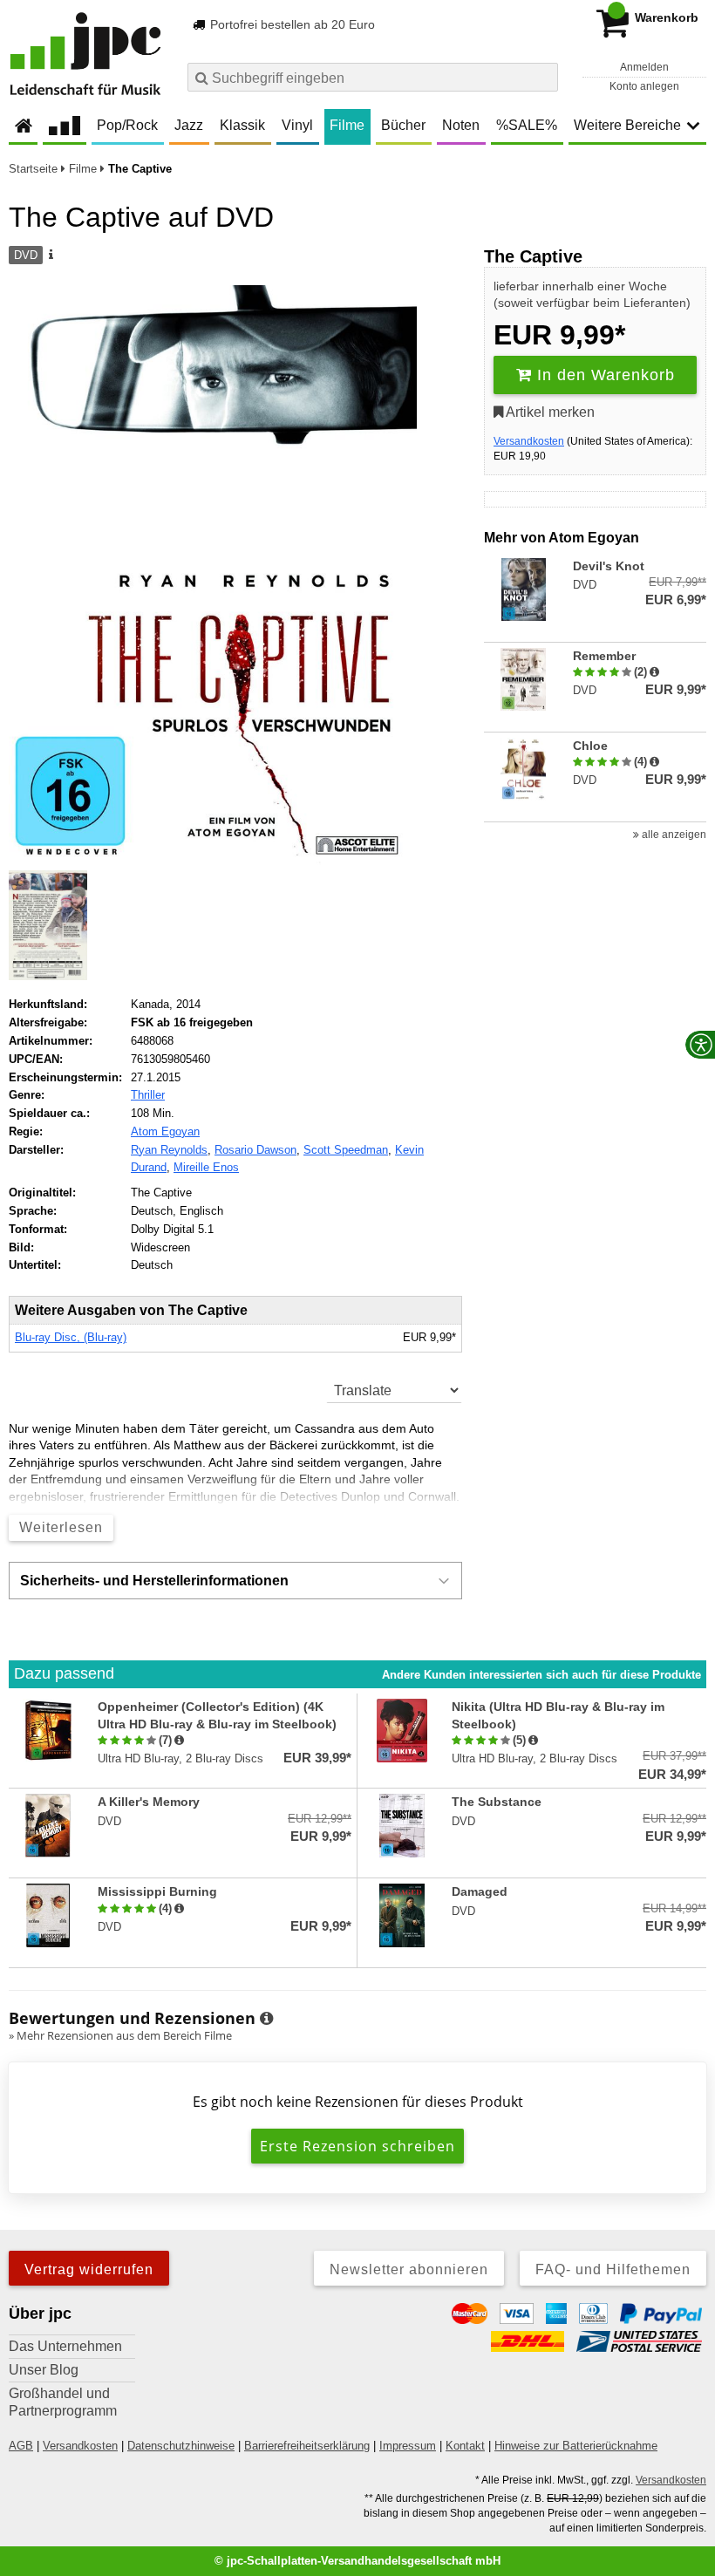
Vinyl (297, 125)
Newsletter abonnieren (409, 2269)
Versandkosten (529, 441)
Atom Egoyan (165, 1131)
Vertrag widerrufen (89, 2269)
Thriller (148, 1095)
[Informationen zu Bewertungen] (266, 2019)
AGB (21, 2446)
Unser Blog (44, 2370)
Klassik (242, 125)
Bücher (403, 125)
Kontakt (465, 2446)
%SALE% (527, 125)
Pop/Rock (127, 125)
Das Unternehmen (65, 2346)
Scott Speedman (346, 1150)
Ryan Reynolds (169, 1150)
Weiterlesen (61, 1527)
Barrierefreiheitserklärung (307, 2446)
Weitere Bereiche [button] (627, 125)
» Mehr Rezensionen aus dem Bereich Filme (120, 2035)
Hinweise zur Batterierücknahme (576, 2446)
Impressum (408, 2446)
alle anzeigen (673, 835)
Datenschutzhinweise (181, 2446)
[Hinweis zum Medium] (50, 256)
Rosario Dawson (255, 1150)
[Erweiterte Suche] (543, 77)
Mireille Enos (206, 1167)
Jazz (189, 125)
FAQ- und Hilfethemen (613, 2269)
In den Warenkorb (603, 375)
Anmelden (644, 67)
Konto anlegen (644, 86)
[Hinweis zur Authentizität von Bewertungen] (654, 672)
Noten (461, 125)
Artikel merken (549, 412)
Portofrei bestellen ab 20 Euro (291, 24)
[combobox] (373, 77)
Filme (347, 125)
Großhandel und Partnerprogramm (63, 2402)
